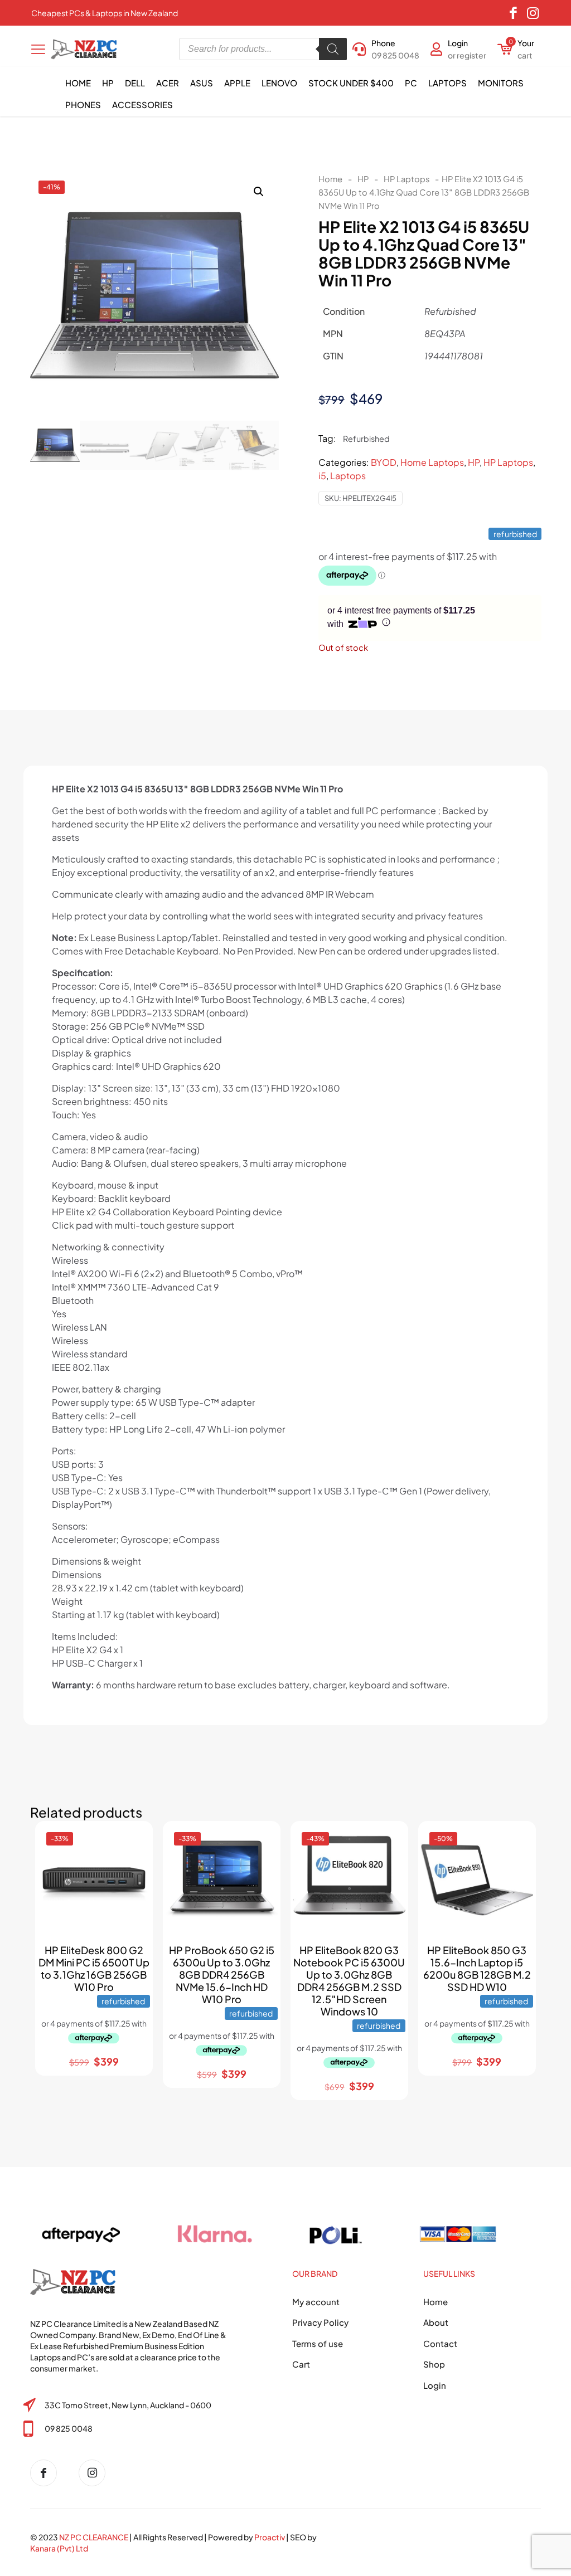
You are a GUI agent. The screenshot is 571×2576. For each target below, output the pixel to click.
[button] (259, 192)
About (436, 2322)
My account (316, 2302)
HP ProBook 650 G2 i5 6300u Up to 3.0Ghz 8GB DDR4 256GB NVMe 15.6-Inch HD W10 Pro (222, 1974)
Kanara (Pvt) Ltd (59, 2548)
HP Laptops (407, 179)
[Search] (333, 49)
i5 (322, 476)
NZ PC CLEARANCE (94, 2537)
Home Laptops (432, 462)
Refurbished (366, 439)
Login (435, 2385)
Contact (440, 2343)
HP (363, 179)
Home (330, 179)
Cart (301, 2364)
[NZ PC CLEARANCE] (48, 2473)
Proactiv (270, 2537)
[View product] (134, 1863)
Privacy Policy (320, 2322)
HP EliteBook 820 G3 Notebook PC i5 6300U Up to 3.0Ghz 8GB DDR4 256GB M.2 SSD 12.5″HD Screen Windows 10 (349, 1981)
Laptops (348, 476)
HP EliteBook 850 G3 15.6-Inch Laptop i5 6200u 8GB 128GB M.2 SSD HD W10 (477, 1968)
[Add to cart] (134, 1839)
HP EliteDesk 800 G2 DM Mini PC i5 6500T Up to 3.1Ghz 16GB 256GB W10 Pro (94, 1968)
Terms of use (318, 2343)
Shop (434, 2364)
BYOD (384, 462)
